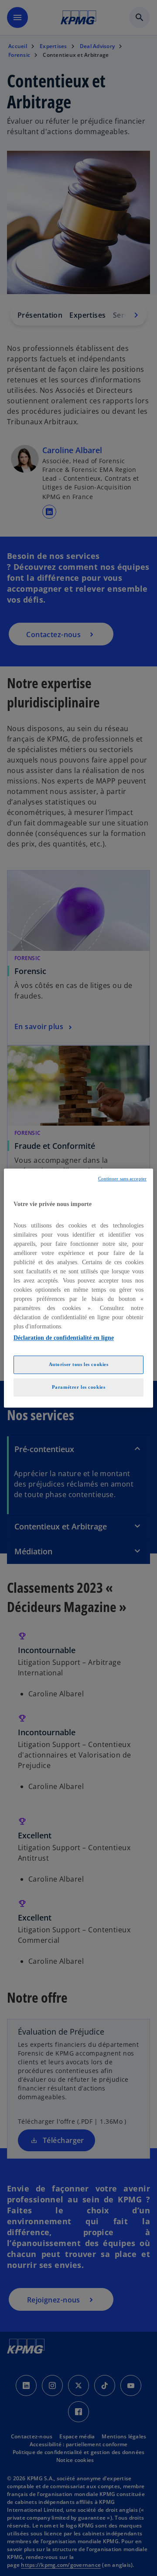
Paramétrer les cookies (79, 1387)
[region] (78, 1288)
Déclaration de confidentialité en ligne (64, 1338)
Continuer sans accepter (122, 1179)
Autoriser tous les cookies (79, 1364)
